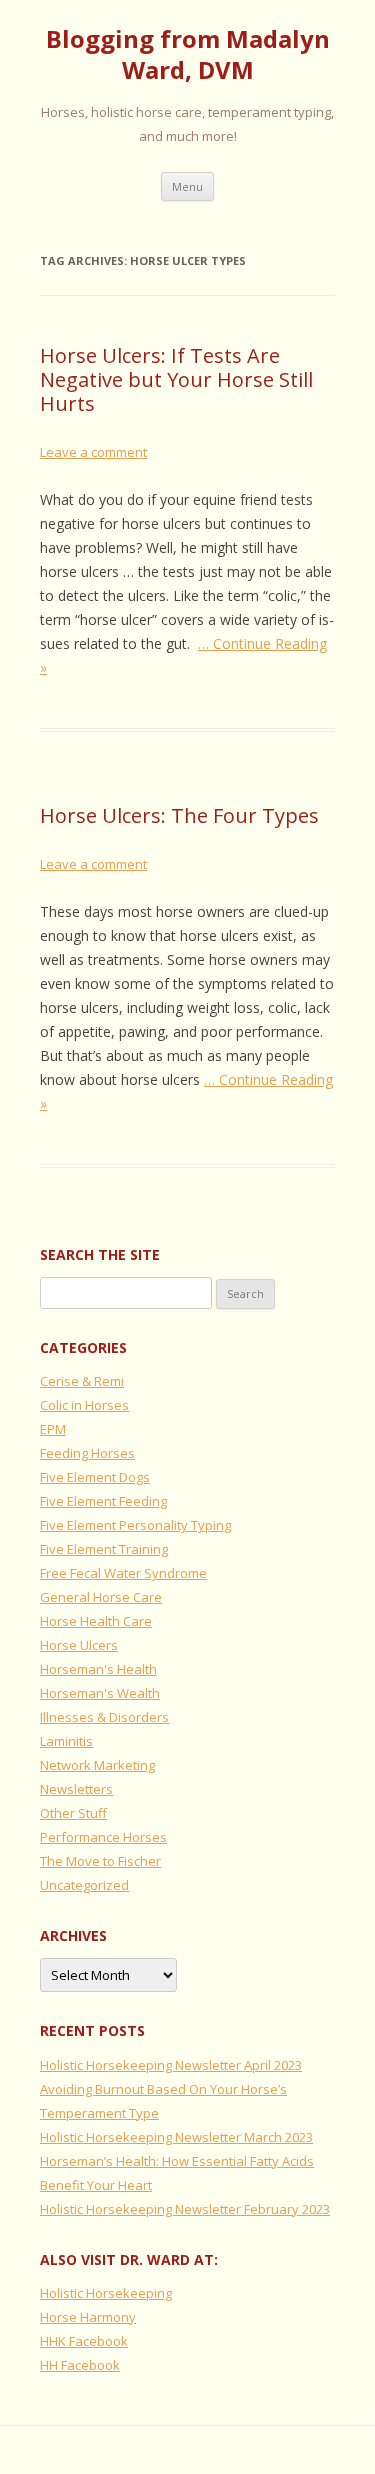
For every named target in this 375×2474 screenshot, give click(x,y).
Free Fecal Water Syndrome (123, 1573)
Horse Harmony (88, 2317)
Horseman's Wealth (100, 1693)
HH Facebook (80, 2365)
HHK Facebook (84, 2341)
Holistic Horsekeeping (106, 2293)
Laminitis (66, 1741)
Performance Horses (103, 1837)
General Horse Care (101, 1597)
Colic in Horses (84, 1405)
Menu (187, 186)
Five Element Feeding (103, 1501)
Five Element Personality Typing (135, 1525)
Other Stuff (73, 1813)
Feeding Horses (87, 1453)
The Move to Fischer (100, 1861)
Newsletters (76, 1789)
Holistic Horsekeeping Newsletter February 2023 (185, 2209)
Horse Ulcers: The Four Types (179, 815)
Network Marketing (97, 1765)
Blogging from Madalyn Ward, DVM (188, 55)
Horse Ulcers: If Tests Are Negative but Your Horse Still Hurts (176, 379)
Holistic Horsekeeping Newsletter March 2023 (176, 2137)
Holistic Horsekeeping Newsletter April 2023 (171, 2065)
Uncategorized (84, 1885)
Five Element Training (104, 1549)
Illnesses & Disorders (104, 1717)
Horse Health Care (96, 1621)
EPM (53, 1429)
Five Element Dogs (95, 1477)
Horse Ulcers (79, 1645)
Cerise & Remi (82, 1381)
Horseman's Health (98, 1669)
